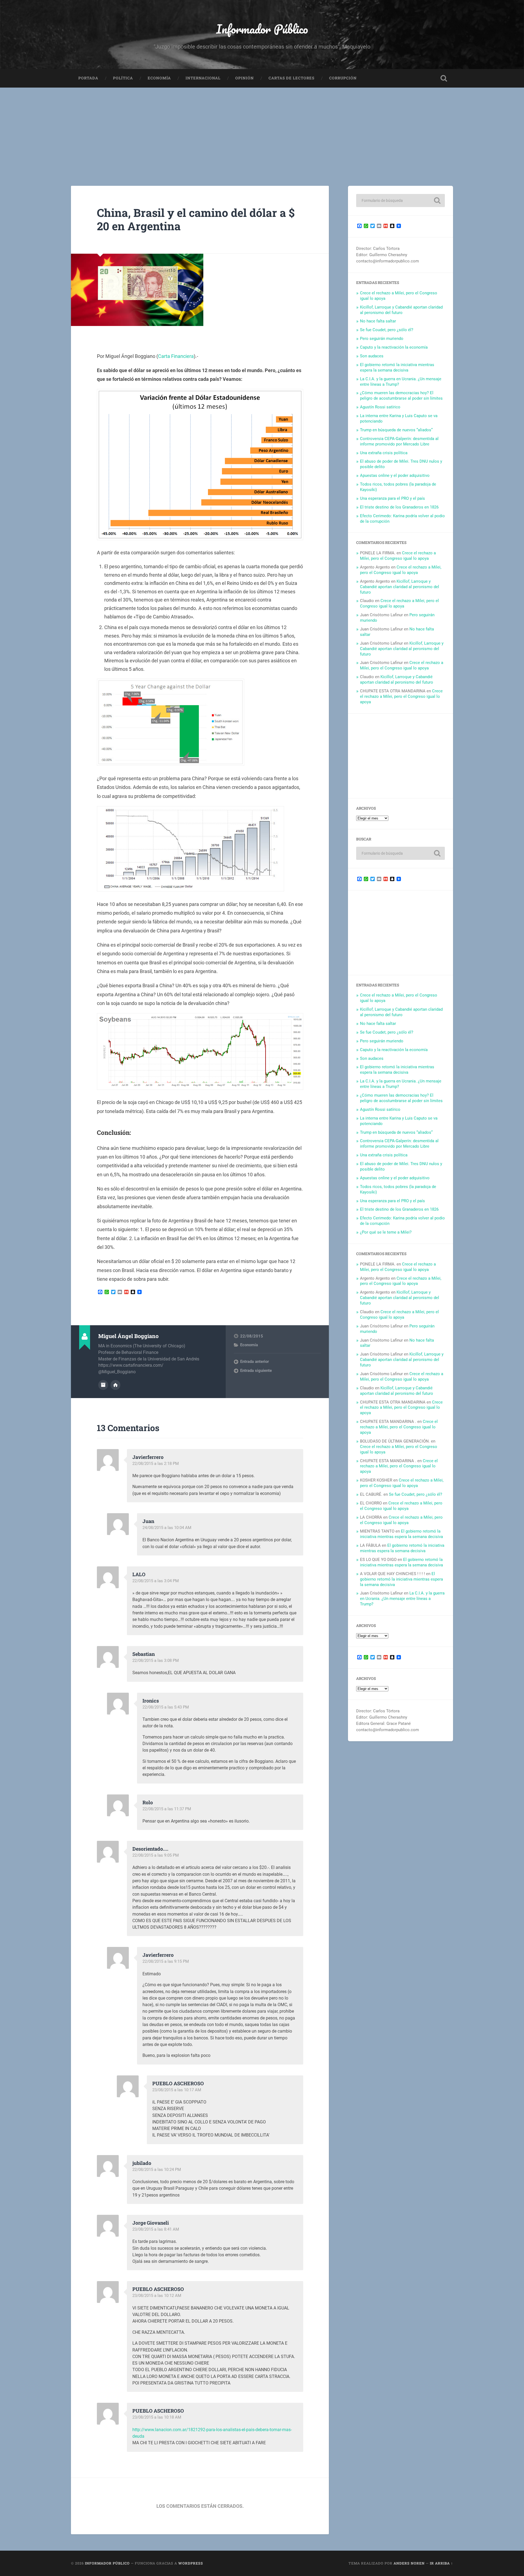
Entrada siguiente (256, 1371)
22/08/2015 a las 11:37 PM (167, 1809)
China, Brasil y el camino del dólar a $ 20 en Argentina (196, 219)
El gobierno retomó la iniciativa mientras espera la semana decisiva (397, 367)
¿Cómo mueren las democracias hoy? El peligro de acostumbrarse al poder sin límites (401, 396)
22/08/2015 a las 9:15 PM (166, 1961)
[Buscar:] (401, 201)
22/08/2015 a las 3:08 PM (156, 1661)
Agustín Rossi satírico (380, 407)
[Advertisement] (262, 128)
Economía (159, 78)
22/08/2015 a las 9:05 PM (156, 1855)
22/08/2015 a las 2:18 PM (156, 1464)
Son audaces (372, 356)
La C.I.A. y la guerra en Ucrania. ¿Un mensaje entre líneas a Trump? (402, 1599)
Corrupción (343, 78)
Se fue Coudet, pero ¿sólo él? (387, 330)
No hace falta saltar (378, 321)
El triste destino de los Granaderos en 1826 (399, 507)
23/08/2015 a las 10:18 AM (157, 2417)
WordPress (191, 2563)
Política (123, 78)
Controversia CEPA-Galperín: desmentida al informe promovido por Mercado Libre (399, 441)
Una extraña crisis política (384, 453)
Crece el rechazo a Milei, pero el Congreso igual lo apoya (398, 556)
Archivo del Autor (103, 1385)
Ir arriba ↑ (441, 2563)
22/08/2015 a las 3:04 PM (156, 1581)
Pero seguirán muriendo (382, 339)
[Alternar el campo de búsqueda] (444, 78)
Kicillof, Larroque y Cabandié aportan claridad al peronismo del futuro (401, 310)
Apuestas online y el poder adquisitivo (395, 475)
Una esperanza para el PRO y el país (392, 498)
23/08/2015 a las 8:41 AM (156, 2229)
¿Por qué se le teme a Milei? (386, 1232)
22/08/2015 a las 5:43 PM (166, 1707)
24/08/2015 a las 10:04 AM (167, 1528)
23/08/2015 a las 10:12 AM (157, 2296)
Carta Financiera (176, 356)
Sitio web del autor (115, 1385)
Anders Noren (409, 2563)
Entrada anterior (254, 1362)
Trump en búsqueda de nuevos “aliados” (396, 430)
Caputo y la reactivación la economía (394, 347)
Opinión (245, 78)
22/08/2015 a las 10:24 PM (157, 2170)
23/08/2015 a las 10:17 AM (177, 2090)
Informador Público (262, 29)
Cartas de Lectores (291, 78)
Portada (88, 78)
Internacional (203, 78)
